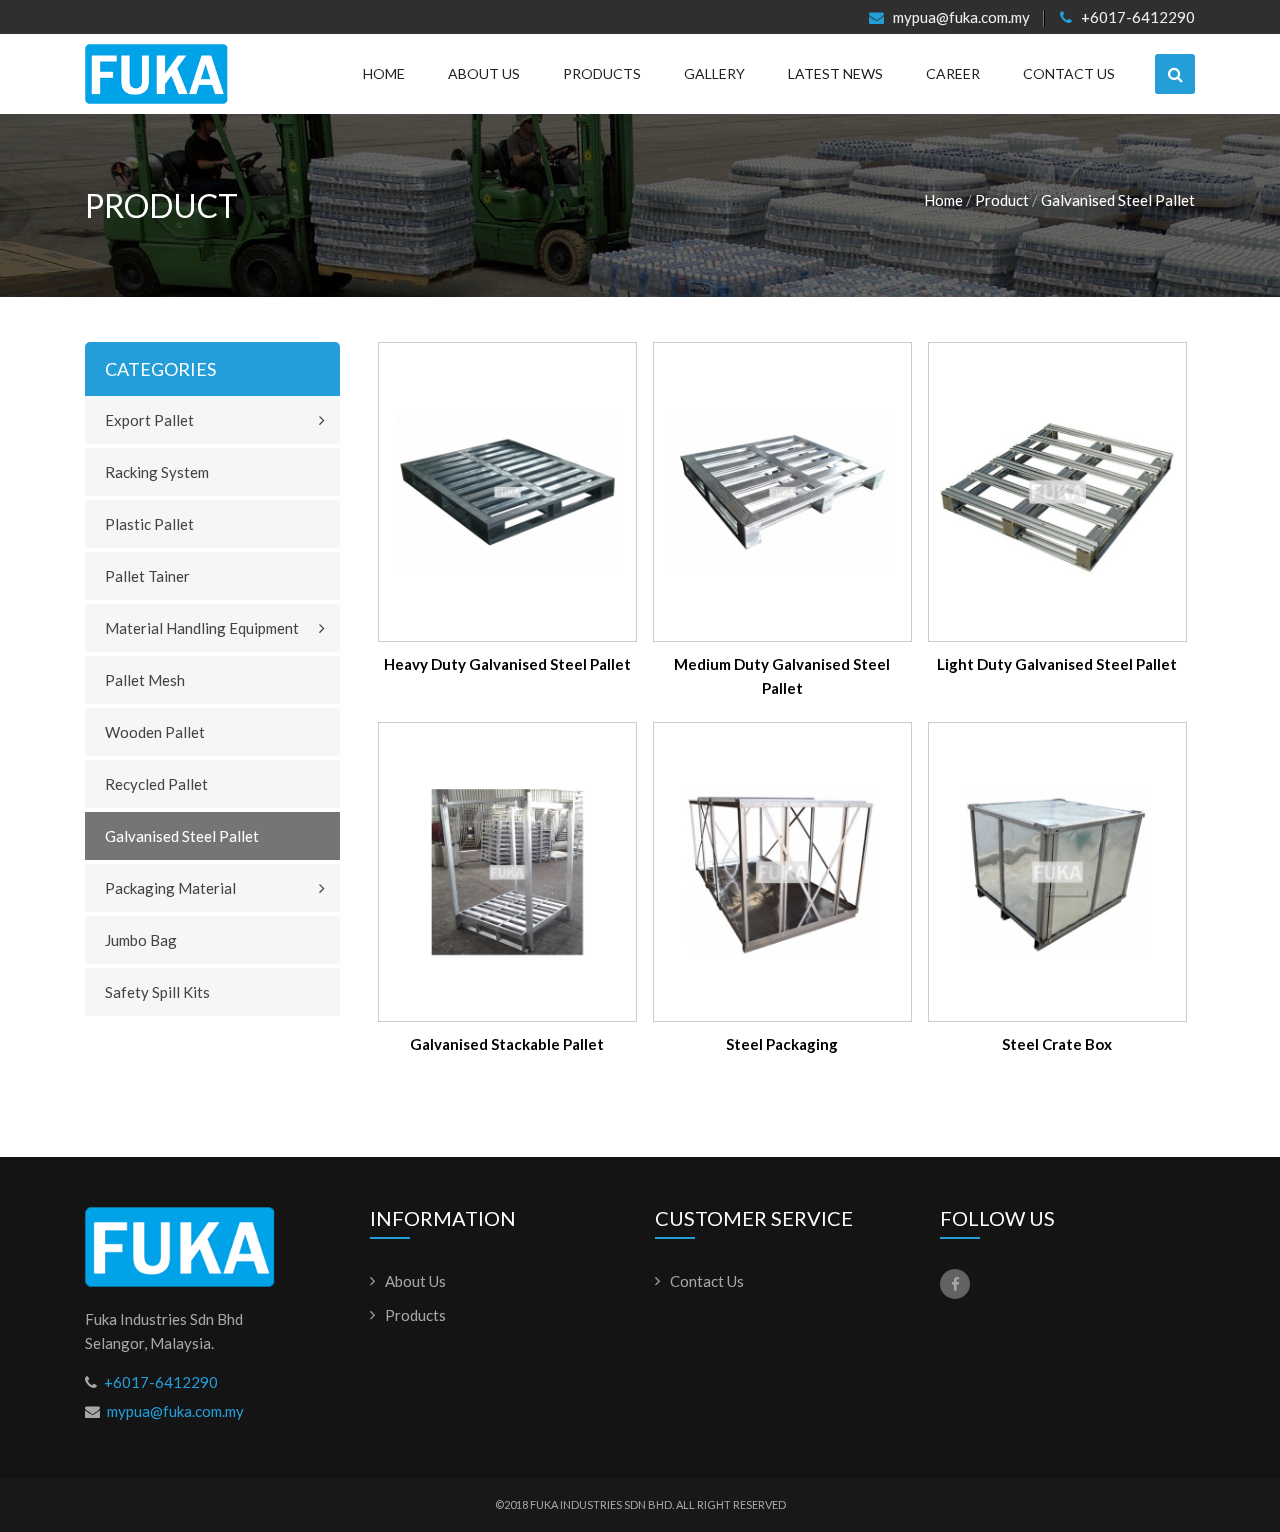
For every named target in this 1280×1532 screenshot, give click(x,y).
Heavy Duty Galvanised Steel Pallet (507, 664)
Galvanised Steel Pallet (1118, 200)
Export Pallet (149, 420)
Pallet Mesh (145, 680)
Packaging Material (170, 888)
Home (384, 73)
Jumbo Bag (141, 940)
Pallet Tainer (147, 576)
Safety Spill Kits (157, 992)
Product (1002, 200)
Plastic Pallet (149, 524)
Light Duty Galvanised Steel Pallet (1057, 664)
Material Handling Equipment (202, 628)
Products (602, 73)
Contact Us (1069, 73)
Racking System (157, 472)
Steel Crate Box (1057, 1044)
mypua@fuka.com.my (960, 18)
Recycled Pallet (156, 784)
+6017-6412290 (1136, 18)
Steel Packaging (782, 1044)
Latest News (835, 73)
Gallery (714, 73)
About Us (484, 73)
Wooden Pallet (155, 732)
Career (953, 73)
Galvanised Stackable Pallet (507, 1044)
